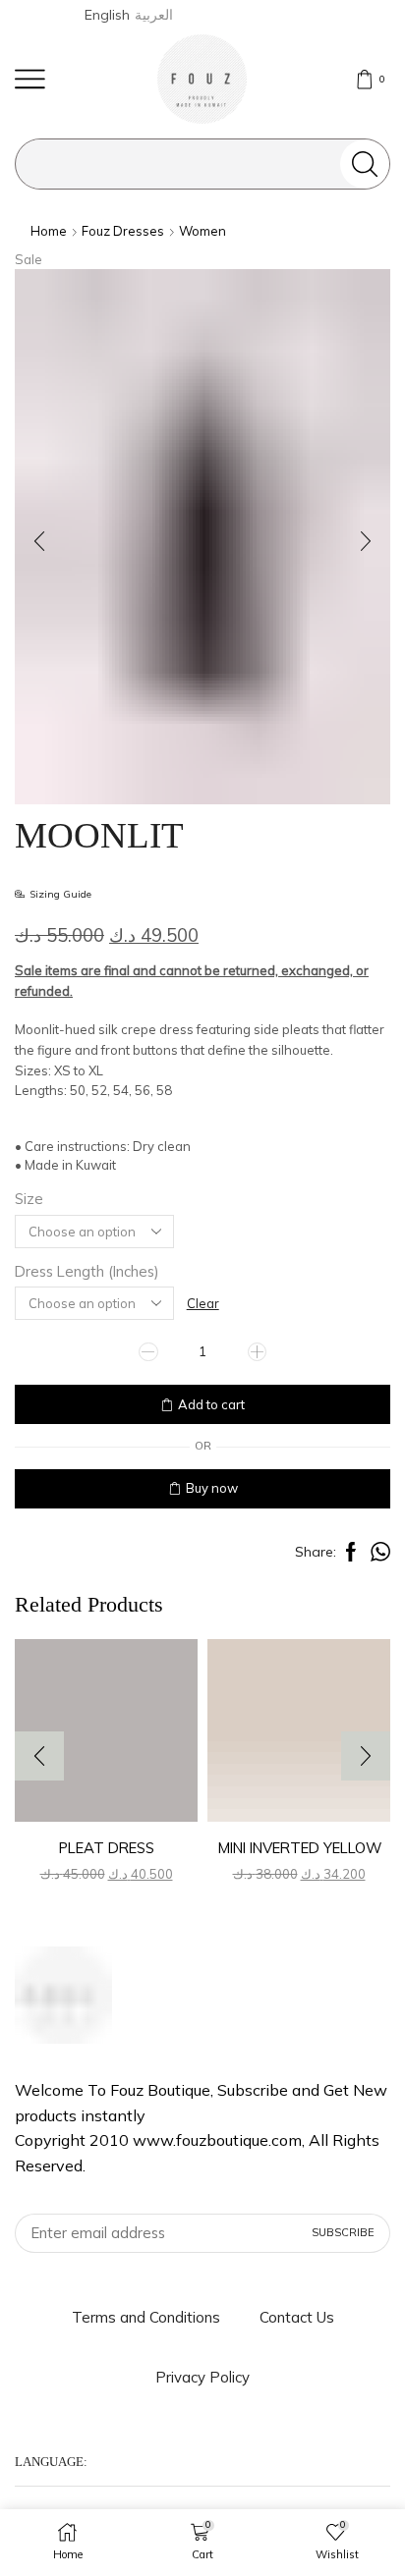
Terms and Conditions (146, 2317)
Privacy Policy (202, 2377)
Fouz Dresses (123, 231)
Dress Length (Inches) (87, 1271)
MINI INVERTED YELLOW (299, 1848)
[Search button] (365, 164)
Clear (203, 1303)
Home (49, 231)
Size (29, 1199)
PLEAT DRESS (107, 1848)
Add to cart (211, 1404)
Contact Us (297, 2317)
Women (202, 231)
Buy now (212, 1488)
